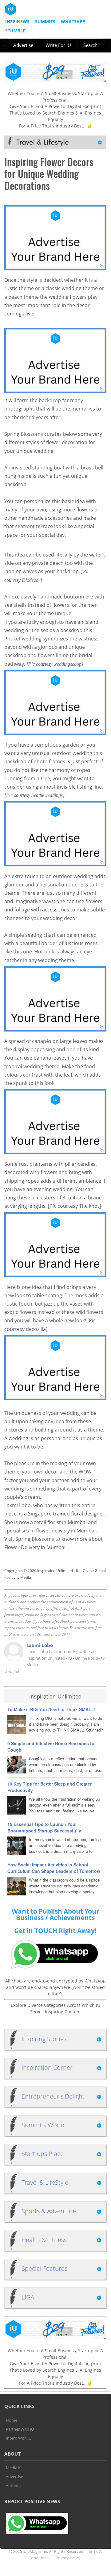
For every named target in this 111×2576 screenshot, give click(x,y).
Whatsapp (73, 21)
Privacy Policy (68, 2558)
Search (90, 45)
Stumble (15, 31)
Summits (45, 21)
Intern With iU (19, 2438)
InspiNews (17, 21)
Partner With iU (20, 2429)
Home (12, 2420)
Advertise (23, 45)
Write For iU (58, 45)
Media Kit (14, 2468)
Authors (13, 2486)
